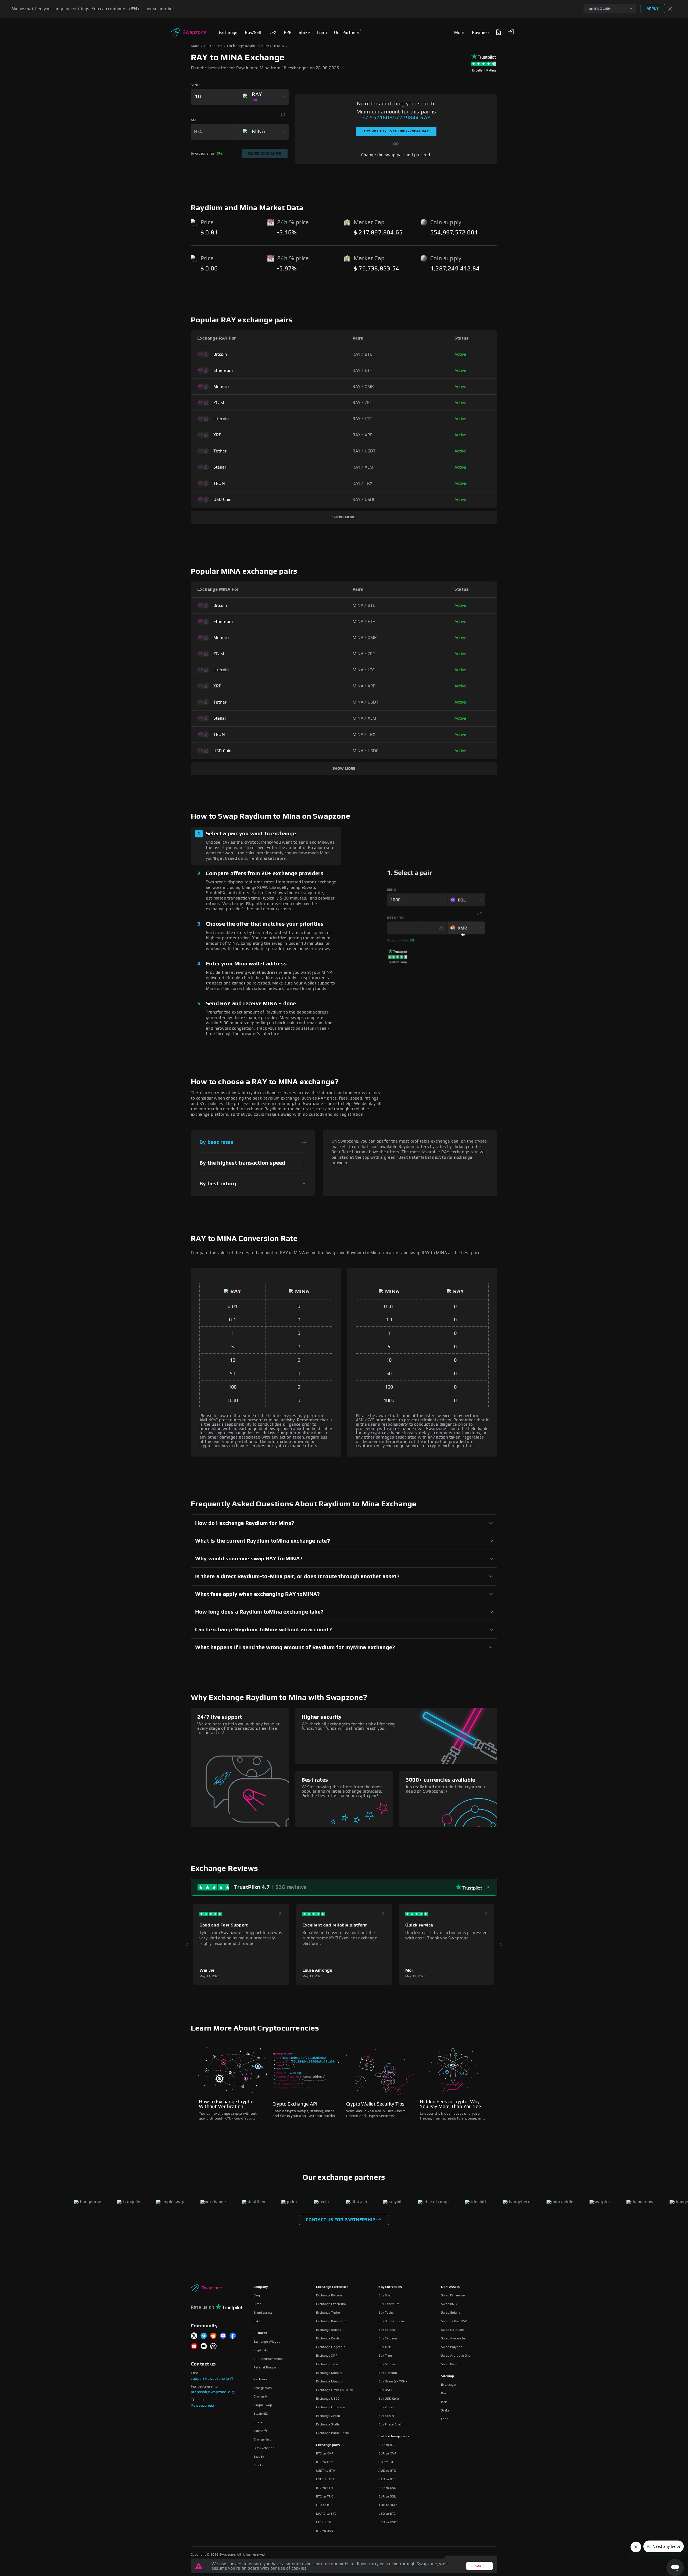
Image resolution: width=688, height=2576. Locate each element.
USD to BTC (387, 2514)
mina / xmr (365, 638)
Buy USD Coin (388, 2399)
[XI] (194, 2336)
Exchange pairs (328, 2445)
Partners (260, 2379)
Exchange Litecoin (330, 2381)
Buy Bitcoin (387, 2295)
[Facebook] (233, 2336)
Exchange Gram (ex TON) (335, 2390)
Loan (445, 2419)
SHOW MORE (344, 517)
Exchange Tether (329, 2313)
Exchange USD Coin (331, 2407)
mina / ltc (364, 670)
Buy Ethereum (389, 2304)
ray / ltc (362, 419)
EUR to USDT (388, 2488)
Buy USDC (386, 2390)
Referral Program (266, 2367)
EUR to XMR (388, 2453)
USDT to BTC (326, 2479)
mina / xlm (365, 718)
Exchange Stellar (328, 2424)
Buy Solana (387, 2330)
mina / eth (364, 622)
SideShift (260, 2431)
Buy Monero (387, 2364)
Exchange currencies (332, 2287)
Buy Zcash (386, 2407)
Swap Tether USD (454, 2321)
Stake (445, 2410)
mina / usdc (366, 751)
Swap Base (449, 2364)
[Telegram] (204, 2336)
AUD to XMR (388, 2505)
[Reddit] (213, 2336)
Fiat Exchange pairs (394, 2436)
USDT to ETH (326, 2471)
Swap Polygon (452, 2347)
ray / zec (362, 403)
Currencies (213, 46)
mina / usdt (366, 702)
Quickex (259, 2465)
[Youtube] (194, 2347)
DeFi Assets (450, 2287)
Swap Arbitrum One (456, 2356)
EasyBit (259, 2457)
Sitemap (447, 2376)
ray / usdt (364, 451)
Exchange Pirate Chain (333, 2433)
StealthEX (261, 2414)
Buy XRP (385, 2347)
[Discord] (223, 2336)
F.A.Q (257, 2321)
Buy (444, 2393)
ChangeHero (262, 2439)
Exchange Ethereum (331, 2304)
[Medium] (204, 2347)
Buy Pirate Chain (390, 2424)
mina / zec (364, 654)
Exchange (448, 2385)
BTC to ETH (325, 2488)
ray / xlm (363, 467)
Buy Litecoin (388, 2373)
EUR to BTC (387, 2445)
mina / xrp (364, 686)
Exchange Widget (267, 2342)
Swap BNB (449, 2304)
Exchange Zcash (328, 2416)
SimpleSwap (263, 2405)
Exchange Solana (329, 2330)
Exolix (258, 2422)
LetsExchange (264, 2448)
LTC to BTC (324, 2522)
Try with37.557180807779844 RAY (396, 131)
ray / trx (363, 483)
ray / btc (363, 354)
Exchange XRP (327, 2356)
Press (257, 2304)
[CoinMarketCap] (213, 2347)
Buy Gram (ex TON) (393, 2381)
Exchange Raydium (243, 46)
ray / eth (363, 370)
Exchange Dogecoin (331, 2347)
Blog (257, 2295)
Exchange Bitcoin (329, 2295)
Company (261, 2287)
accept (479, 2566)
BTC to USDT (326, 2531)
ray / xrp (363, 435)
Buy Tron (385, 2356)
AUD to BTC (387, 2471)
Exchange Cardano (330, 2338)
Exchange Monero (329, 2373)
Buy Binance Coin (391, 2321)
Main (195, 46)
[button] (511, 32)
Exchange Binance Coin (333, 2321)
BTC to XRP (325, 2462)
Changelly (261, 2396)
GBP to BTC (387, 2462)
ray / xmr (363, 387)
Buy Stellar (386, 2416)
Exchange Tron (327, 2364)
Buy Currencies (390, 2287)
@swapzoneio (202, 2406)
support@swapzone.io (210, 2379)
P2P (444, 2402)
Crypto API (261, 2350)
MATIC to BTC (326, 2514)
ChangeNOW (263, 2388)
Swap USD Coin (453, 2330)
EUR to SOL (387, 2496)
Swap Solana (451, 2313)
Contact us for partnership (341, 2220)
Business (260, 2333)
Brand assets (263, 2313)
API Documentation (268, 2359)
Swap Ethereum (453, 2295)
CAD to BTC (387, 2479)
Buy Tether (386, 2313)
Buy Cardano (388, 2338)
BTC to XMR (325, 2453)
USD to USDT (388, 2522)
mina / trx (364, 734)
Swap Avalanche (453, 2338)
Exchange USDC (328, 2399)
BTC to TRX (325, 2496)
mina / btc (364, 605)
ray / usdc (364, 499)
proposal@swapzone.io (211, 2392)
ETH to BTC (325, 2505)
